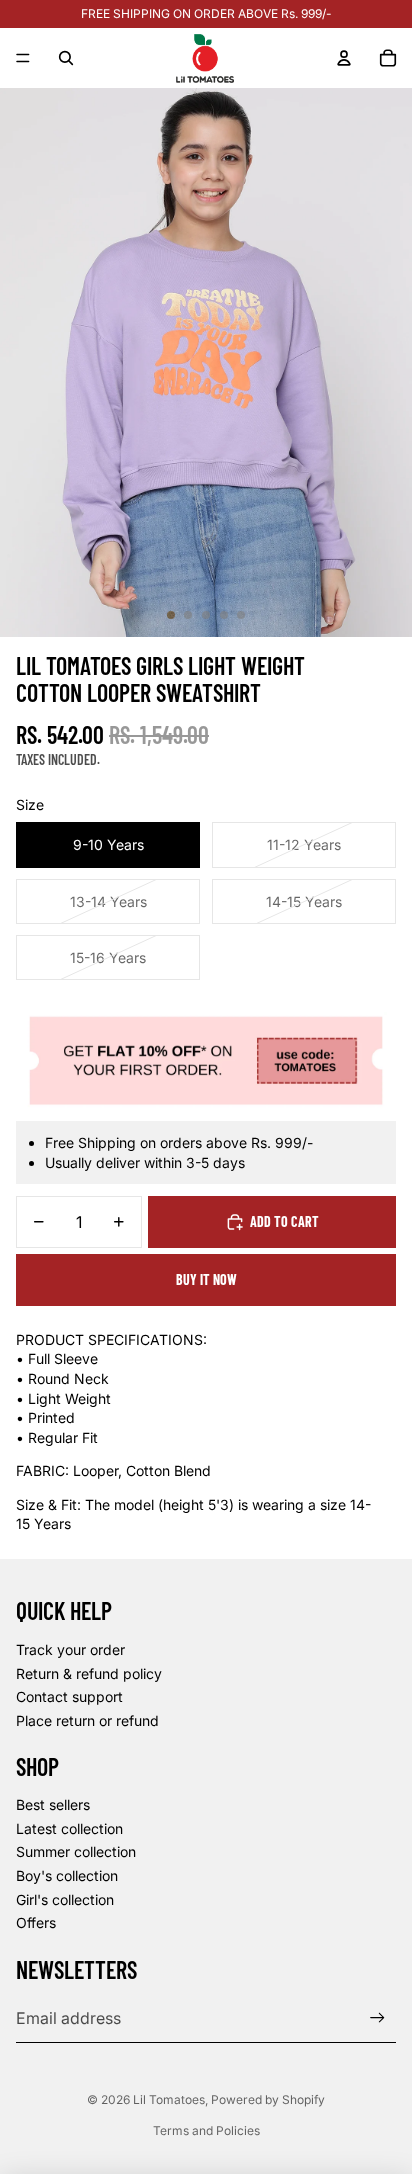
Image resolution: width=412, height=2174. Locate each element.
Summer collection (76, 1851)
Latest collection (69, 1828)
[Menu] (23, 58)
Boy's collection (67, 1875)
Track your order (70, 1649)
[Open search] (66, 58)
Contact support (69, 1696)
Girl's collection (65, 1899)
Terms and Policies (206, 2130)
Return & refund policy (89, 1673)
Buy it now (206, 1279)
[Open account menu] (344, 58)
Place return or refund (87, 1720)
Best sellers (53, 1804)
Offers (36, 1922)
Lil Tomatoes (169, 2099)
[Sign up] (377, 2018)
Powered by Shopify (268, 2099)
